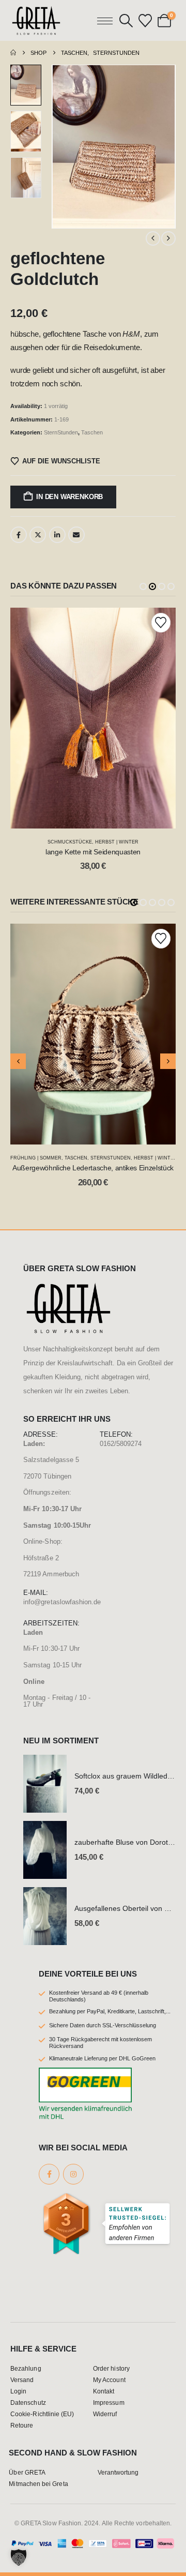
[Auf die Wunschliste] (161, 622)
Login (18, 2391)
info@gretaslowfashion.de (62, 1602)
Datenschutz (28, 2402)
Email (76, 535)
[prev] (153, 238)
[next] (168, 238)
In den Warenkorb (69, 497)
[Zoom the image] (68, 1287)
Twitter (38, 535)
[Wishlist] (145, 21)
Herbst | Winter (117, 842)
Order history (111, 2368)
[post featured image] (45, 1784)
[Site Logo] (36, 20)
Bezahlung (26, 2368)
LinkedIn (57, 535)
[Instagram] (73, 2174)
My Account (109, 2380)
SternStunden (61, 432)
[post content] (93, 718)
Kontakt (104, 2391)
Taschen (92, 432)
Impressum (109, 2402)
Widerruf (105, 2414)
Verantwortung (118, 2472)
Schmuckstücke (70, 842)
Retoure (22, 2425)
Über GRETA (27, 2472)
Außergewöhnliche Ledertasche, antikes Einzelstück (93, 1168)
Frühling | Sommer (36, 1158)
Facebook (19, 535)
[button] (126, 21)
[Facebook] (49, 2174)
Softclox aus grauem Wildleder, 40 (130, 1776)
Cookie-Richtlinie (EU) (42, 2414)
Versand (22, 2380)
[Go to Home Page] (13, 53)
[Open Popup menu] (105, 21)
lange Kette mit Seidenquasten (93, 852)
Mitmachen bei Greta (38, 2484)
